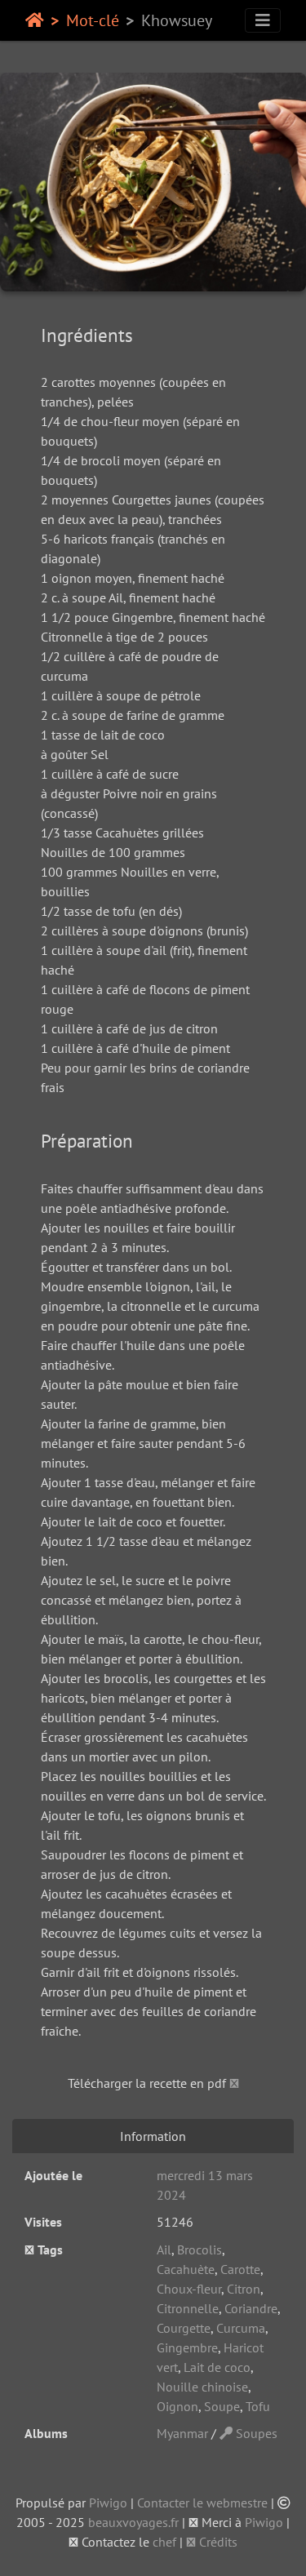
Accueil (35, 20)
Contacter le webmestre (202, 2503)
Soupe (222, 2406)
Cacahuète (186, 2269)
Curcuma (241, 2328)
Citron (244, 2289)
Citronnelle (188, 2308)
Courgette (184, 2328)
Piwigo (108, 2503)
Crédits (217, 2542)
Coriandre (251, 2308)
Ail (164, 2250)
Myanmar (182, 2433)
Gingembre (187, 2347)
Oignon (177, 2406)
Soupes (255, 2433)
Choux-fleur (189, 2289)
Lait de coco (217, 2367)
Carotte (240, 2269)
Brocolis (200, 2250)
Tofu (258, 2406)
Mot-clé (93, 20)
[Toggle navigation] (263, 20)
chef (164, 2542)
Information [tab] (153, 2136)
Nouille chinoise (202, 2387)
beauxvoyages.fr (133, 2522)
